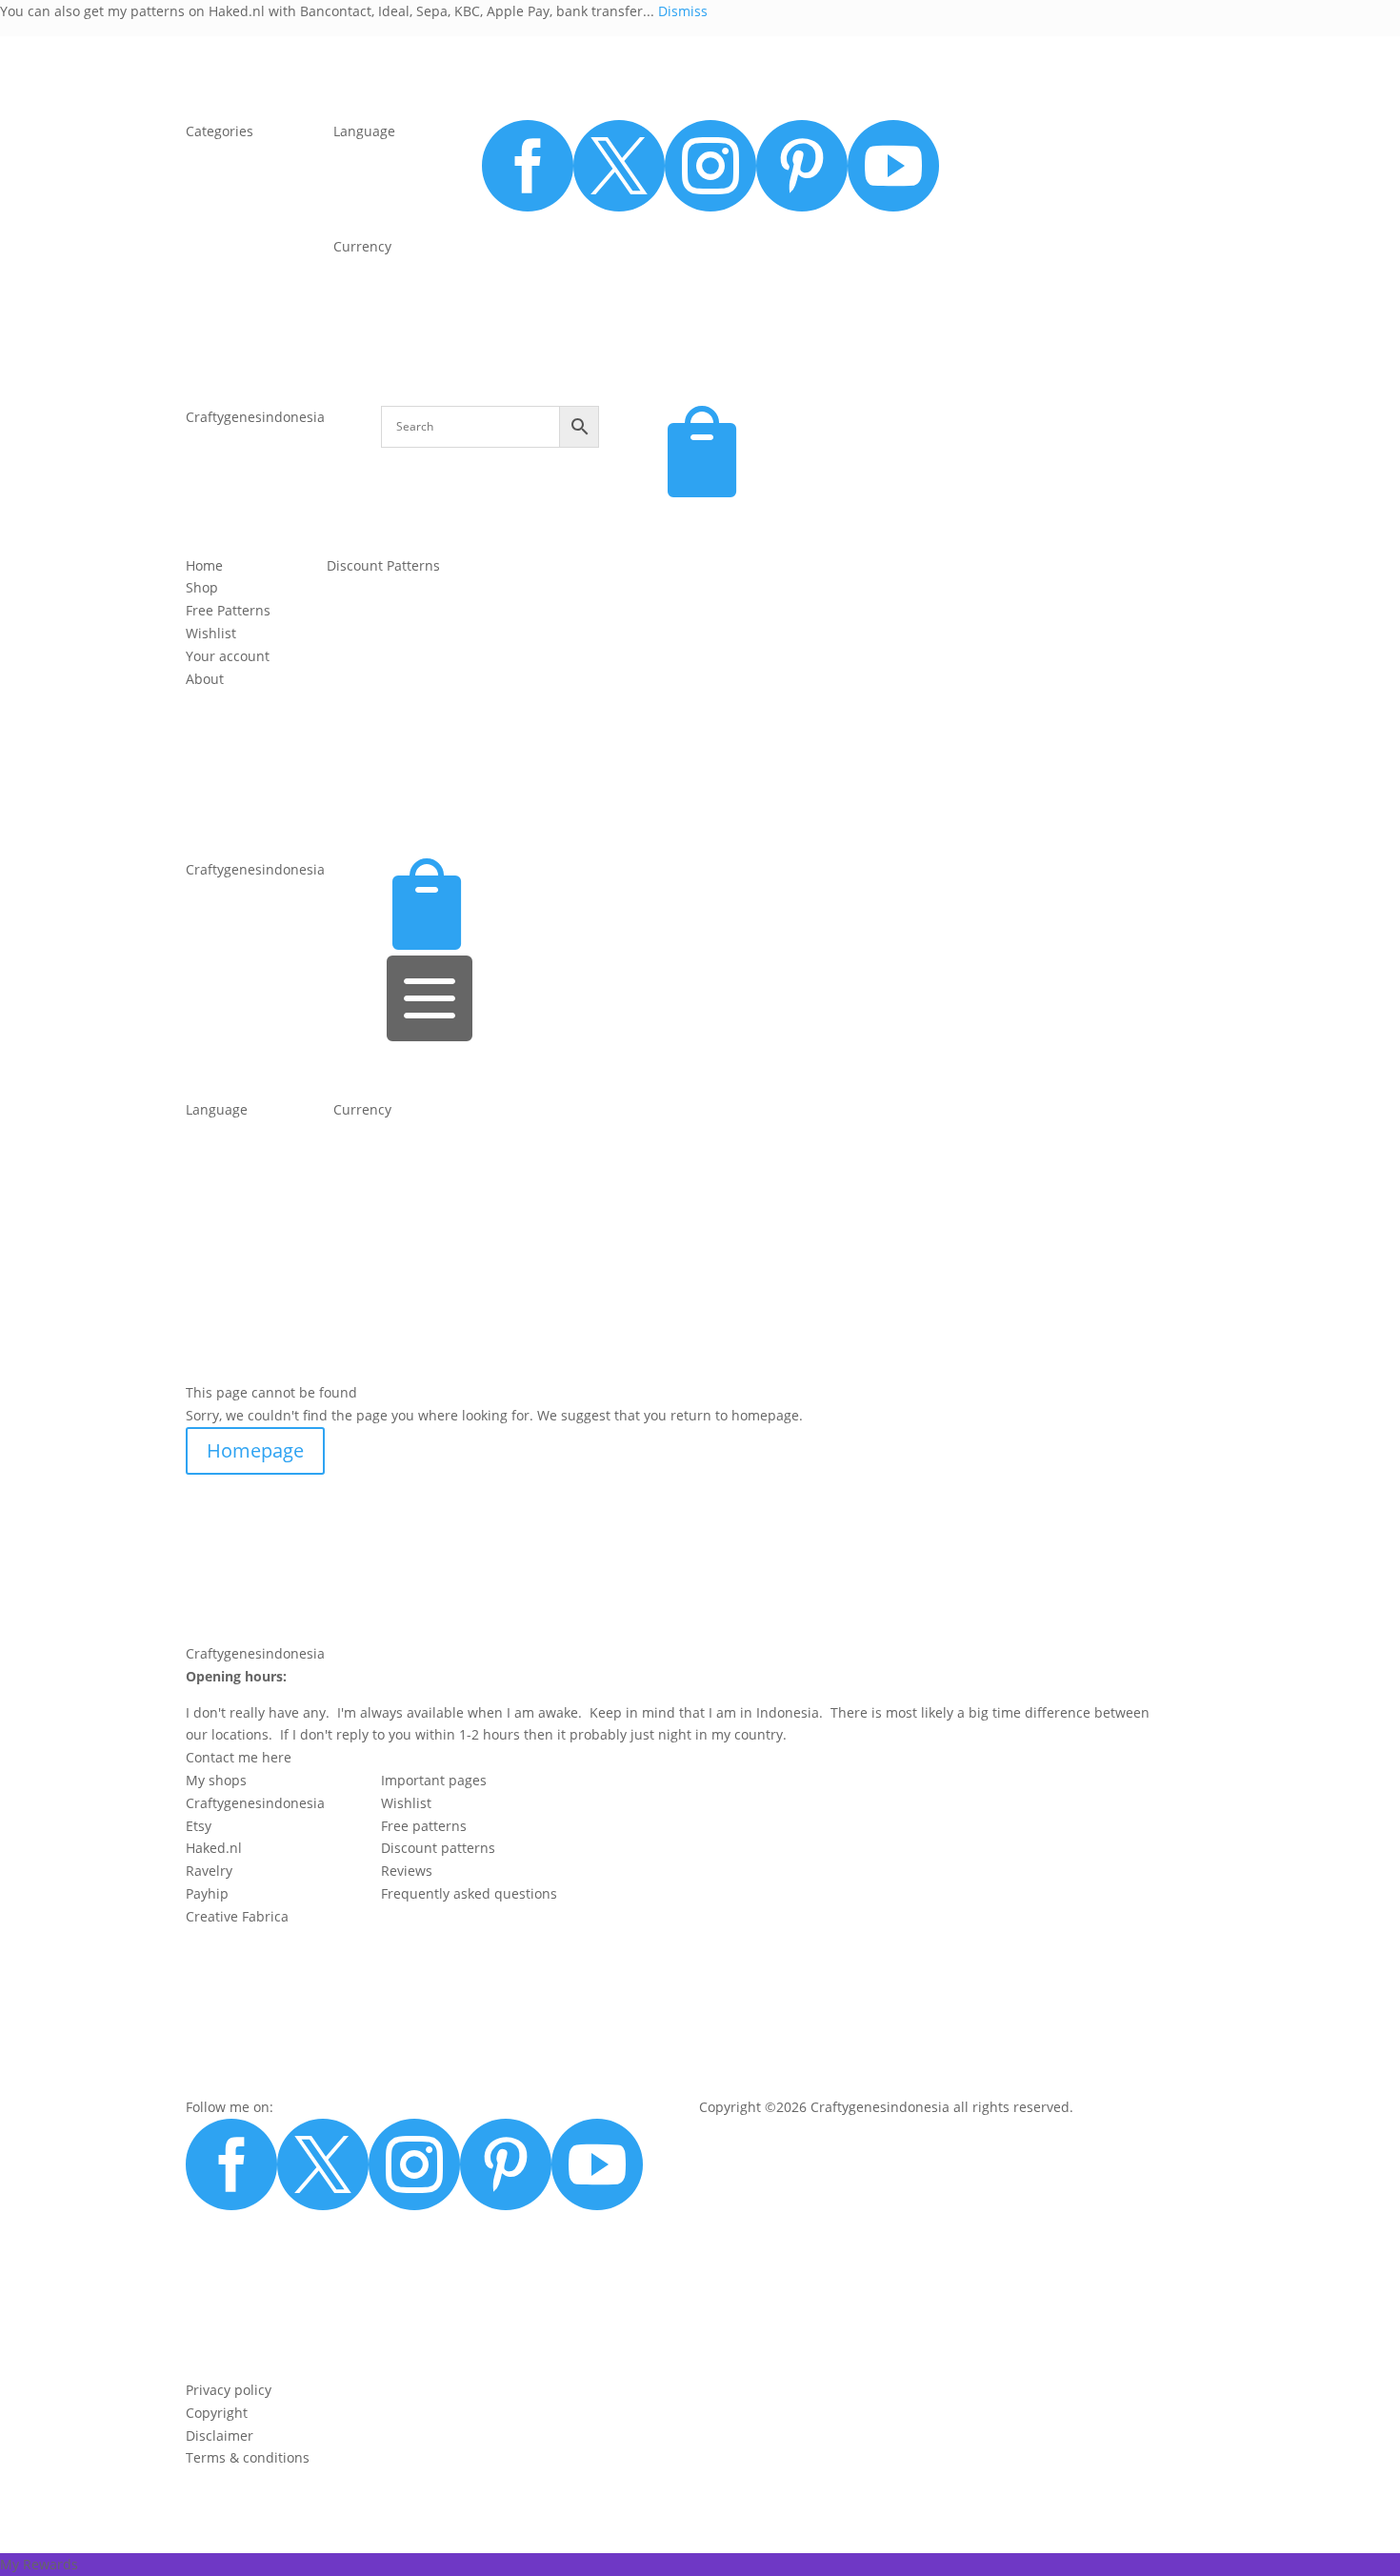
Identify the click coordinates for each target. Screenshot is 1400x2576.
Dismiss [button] (683, 11)
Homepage (255, 1450)
